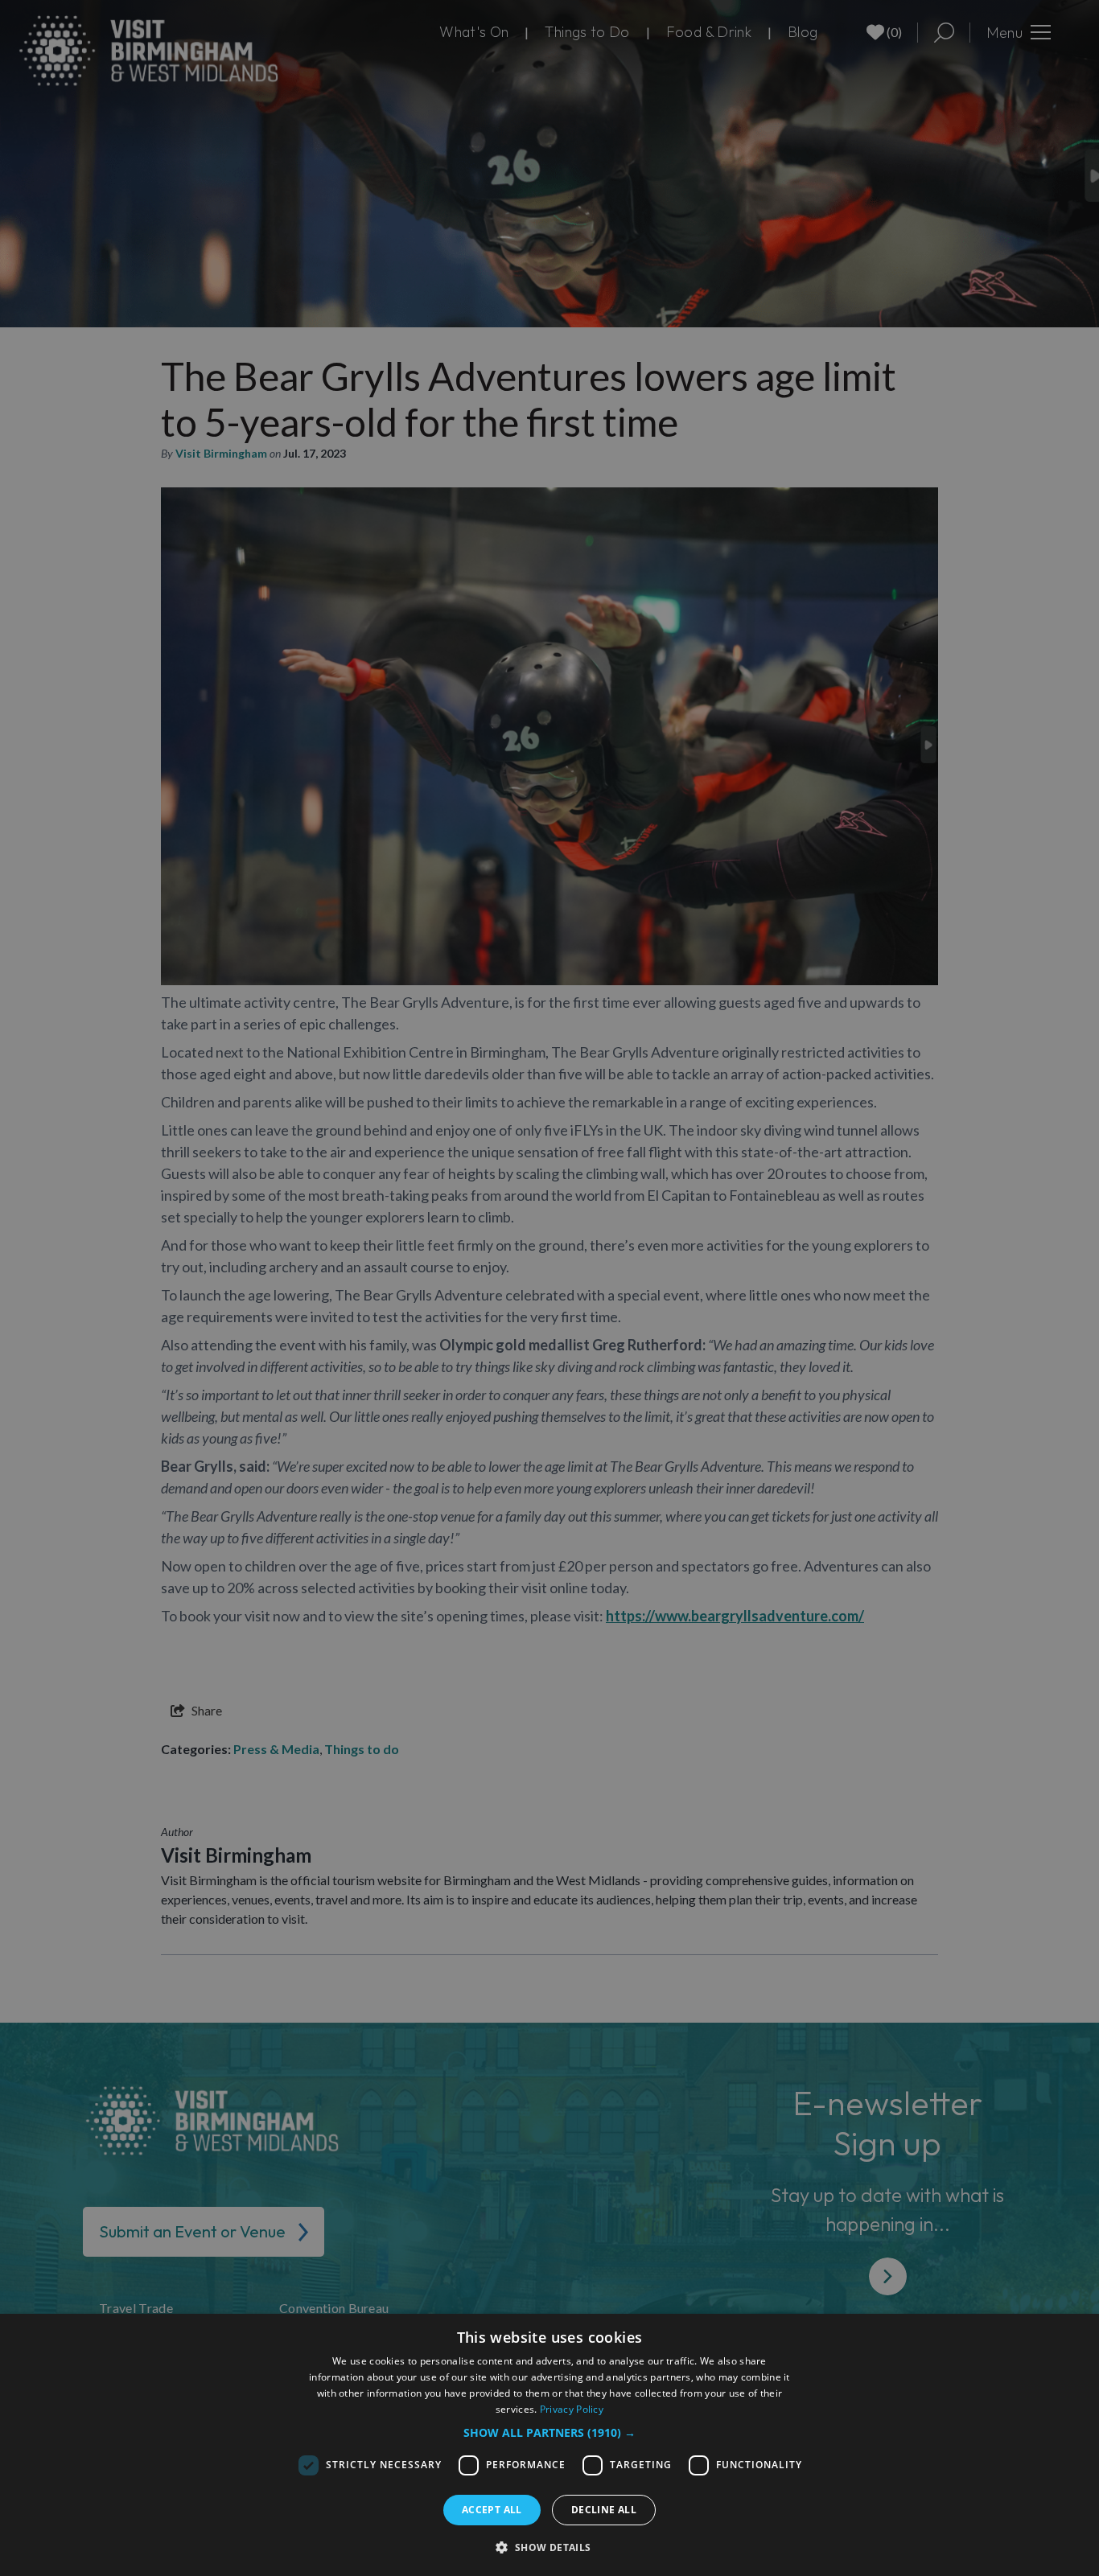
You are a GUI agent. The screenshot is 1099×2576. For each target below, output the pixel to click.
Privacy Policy (572, 2409)
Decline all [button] (604, 2510)
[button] (549, 2432)
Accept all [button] (492, 2510)
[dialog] (549, 2445)
